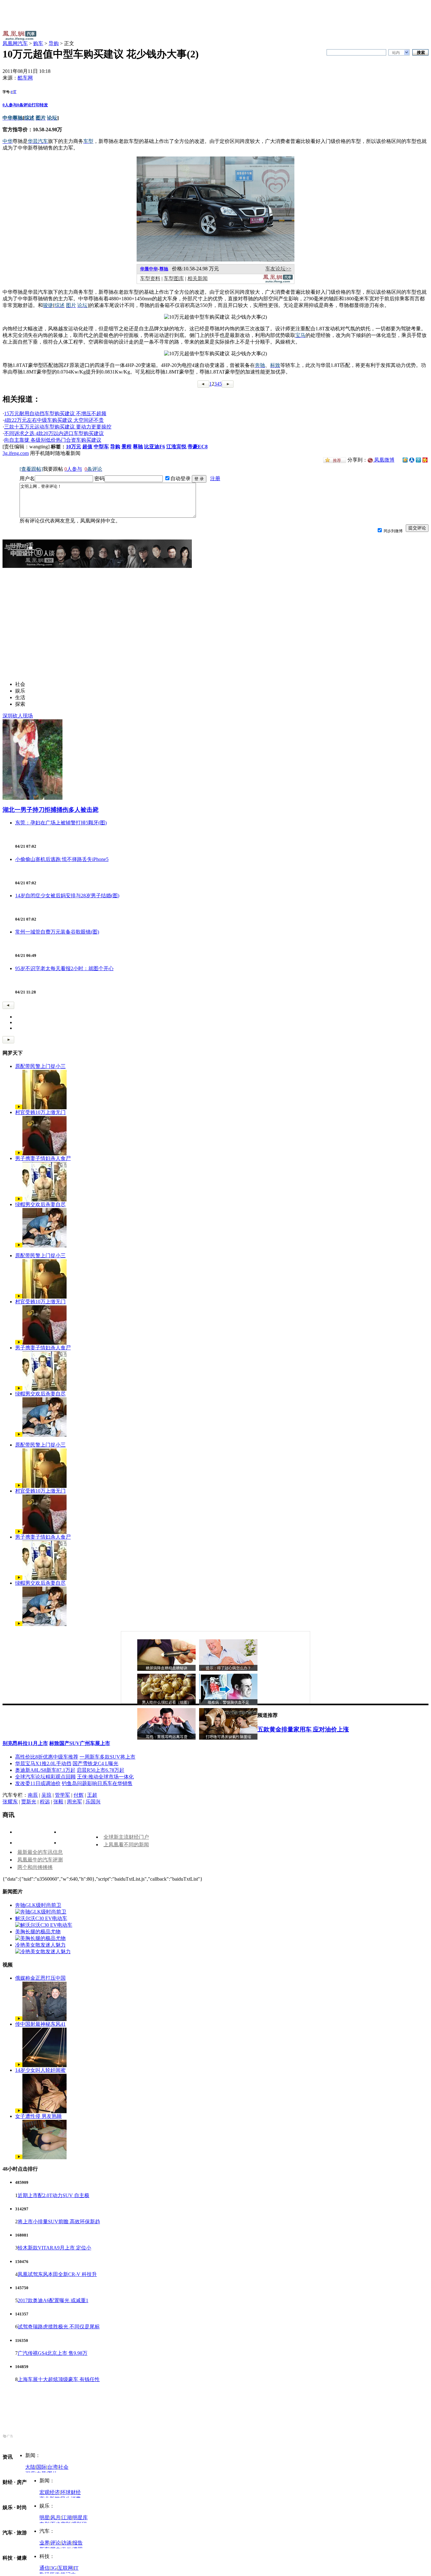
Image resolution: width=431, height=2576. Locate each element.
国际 (41, 2467)
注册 (215, 478)
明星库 (80, 2517)
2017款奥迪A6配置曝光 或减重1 (53, 2300)
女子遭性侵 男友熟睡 (38, 2116)
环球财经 (71, 2492)
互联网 (65, 2568)
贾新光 (29, 1802)
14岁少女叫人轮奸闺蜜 (40, 2070)
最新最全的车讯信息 (40, 1852)
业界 (44, 2543)
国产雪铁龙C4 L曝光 (95, 1763)
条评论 (24, 105)
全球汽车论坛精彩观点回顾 (45, 1777)
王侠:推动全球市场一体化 (105, 1777)
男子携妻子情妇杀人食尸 (43, 1158)
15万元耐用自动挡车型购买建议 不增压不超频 (55, 413)
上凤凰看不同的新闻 (126, 1845)
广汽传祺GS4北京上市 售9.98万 (53, 2353)
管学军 (62, 1795)
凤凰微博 (384, 460)
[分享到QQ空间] (405, 461)
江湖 (67, 2517)
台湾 (52, 2467)
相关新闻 (198, 278)
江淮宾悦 (176, 447)
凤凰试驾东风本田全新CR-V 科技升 (57, 2274)
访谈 (67, 2543)
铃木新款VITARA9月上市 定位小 (54, 2248)
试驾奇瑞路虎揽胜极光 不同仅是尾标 (59, 2327)
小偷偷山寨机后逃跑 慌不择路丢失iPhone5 (62, 859)
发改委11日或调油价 (38, 1783)
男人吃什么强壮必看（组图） (167, 1702)
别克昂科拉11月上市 (25, 1743)
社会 (63, 2467)
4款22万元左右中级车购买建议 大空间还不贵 (54, 420)
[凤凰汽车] (278, 282)
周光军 (74, 1802)
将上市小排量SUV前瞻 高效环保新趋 (59, 2222)
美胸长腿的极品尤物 (38, 1932)
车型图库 (174, 278)
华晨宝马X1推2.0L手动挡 (43, 1763)
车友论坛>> (278, 269)
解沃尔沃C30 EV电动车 (41, 1918)
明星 (44, 2517)
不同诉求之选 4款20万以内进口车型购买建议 (54, 433)
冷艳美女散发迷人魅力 (40, 1945)
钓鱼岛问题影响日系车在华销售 (97, 1783)
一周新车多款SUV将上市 (107, 1757)
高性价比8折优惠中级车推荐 (47, 1757)
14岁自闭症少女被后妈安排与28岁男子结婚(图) (67, 896)
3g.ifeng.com (16, 453)
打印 (36, 105)
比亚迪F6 (155, 447)
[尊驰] (215, 260)
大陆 (30, 2467)
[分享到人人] (412, 460)
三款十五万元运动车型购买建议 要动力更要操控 (58, 427)
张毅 (58, 1802)
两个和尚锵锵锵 (35, 1867)
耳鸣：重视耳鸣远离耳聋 (167, 1737)
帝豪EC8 (198, 447)
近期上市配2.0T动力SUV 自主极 (53, 2195)
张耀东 (10, 1802)
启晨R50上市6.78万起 (100, 1770)
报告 (78, 2543)
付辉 (79, 1795)
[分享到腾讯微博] (418, 460)
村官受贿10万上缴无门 (40, 1112)
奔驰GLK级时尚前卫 (38, 1905)
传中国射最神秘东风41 (40, 2024)
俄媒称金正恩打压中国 (40, 1978)
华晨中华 (149, 269)
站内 (396, 53)
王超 (92, 1795)
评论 (56, 2543)
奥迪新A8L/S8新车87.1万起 (45, 1770)
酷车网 (25, 78)
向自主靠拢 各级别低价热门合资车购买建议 (53, 440)
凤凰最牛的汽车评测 (40, 1860)
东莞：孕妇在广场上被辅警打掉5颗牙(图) (61, 823)
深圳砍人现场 (18, 716)
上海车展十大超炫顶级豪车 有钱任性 (59, 2379)
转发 (44, 105)
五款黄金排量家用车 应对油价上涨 (303, 1729)
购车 (38, 43)
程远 (45, 1802)
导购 (54, 43)
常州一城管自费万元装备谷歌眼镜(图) (57, 932)
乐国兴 (93, 1802)
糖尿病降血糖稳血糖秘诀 (167, 1668)
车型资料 (150, 278)
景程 (127, 447)
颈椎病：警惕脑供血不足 (228, 1702)
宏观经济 (50, 2492)
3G (54, 2568)
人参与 (10, 105)
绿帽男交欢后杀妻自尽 (40, 1204)
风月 (56, 2517)
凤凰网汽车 (15, 43)
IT (76, 2568)
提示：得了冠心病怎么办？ (228, 1668)
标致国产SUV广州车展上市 (80, 1743)
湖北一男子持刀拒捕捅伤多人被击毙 (50, 810)
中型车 (101, 447)
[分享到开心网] (425, 460)
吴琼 (46, 1795)
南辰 (33, 1795)
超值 (87, 447)
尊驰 (164, 269)
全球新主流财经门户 (126, 1837)
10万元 (74, 447)
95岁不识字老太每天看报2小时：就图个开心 (64, 968)
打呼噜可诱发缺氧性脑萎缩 (228, 1737)
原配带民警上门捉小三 (40, 1066)
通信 (44, 2568)
